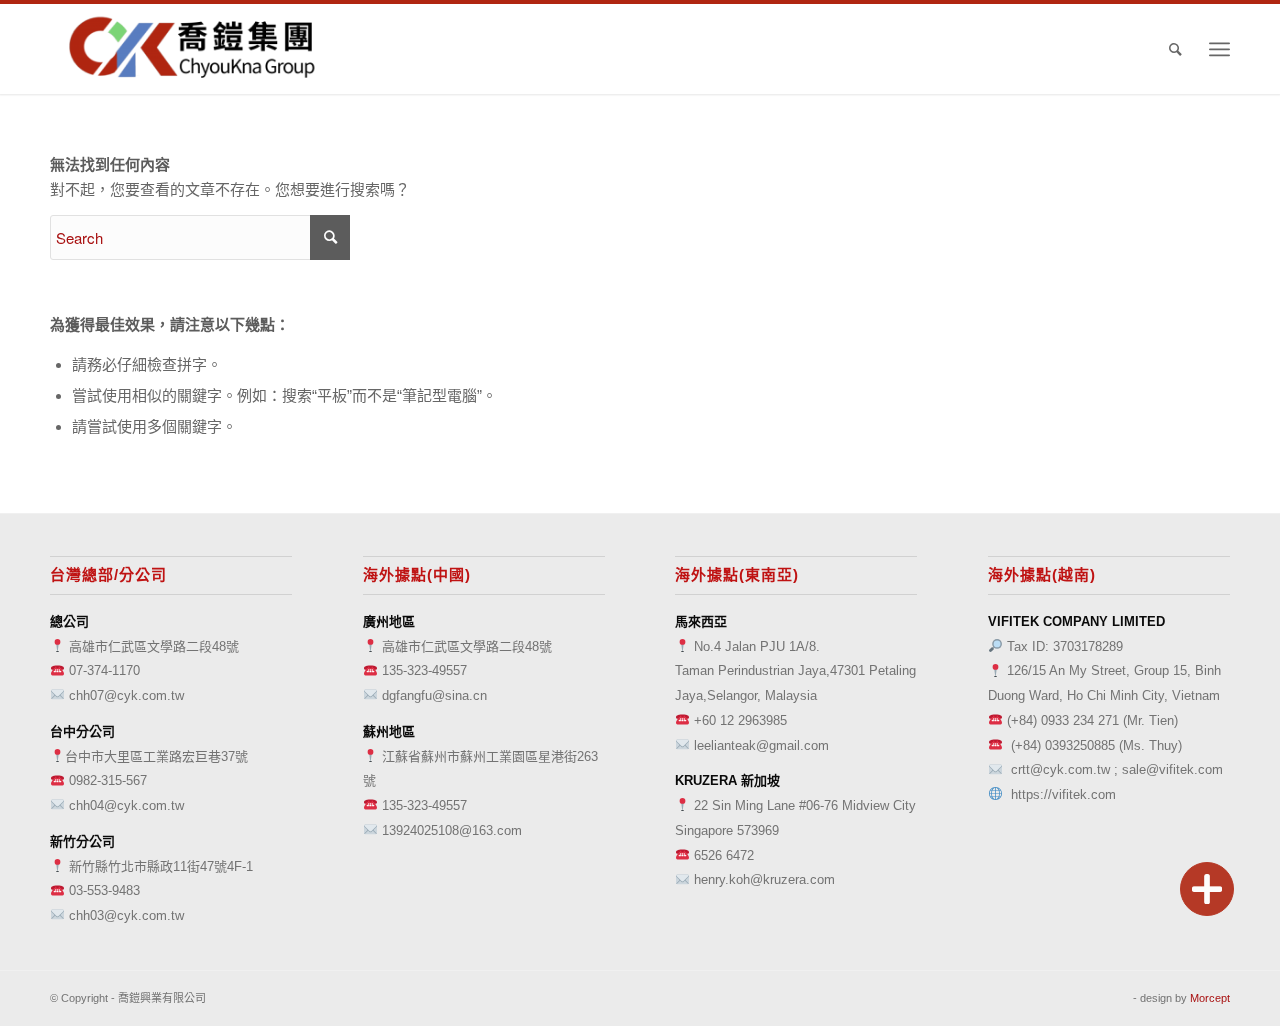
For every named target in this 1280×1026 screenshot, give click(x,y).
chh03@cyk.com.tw (126, 915)
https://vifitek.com (1063, 794)
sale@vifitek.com (1172, 769)
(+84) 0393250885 (1063, 745)
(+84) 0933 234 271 (1063, 720)
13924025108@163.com (452, 830)
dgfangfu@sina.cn (434, 695)
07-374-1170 (104, 670)
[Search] (1175, 49)
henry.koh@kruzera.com (764, 879)
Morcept (1210, 998)
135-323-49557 (424, 670)
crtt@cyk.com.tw (1060, 769)
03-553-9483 (104, 890)
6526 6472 (724, 855)
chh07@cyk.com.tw (126, 695)
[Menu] (1219, 49)
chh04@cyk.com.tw (126, 805)
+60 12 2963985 (740, 720)
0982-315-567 (108, 780)
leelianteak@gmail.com (761, 745)
